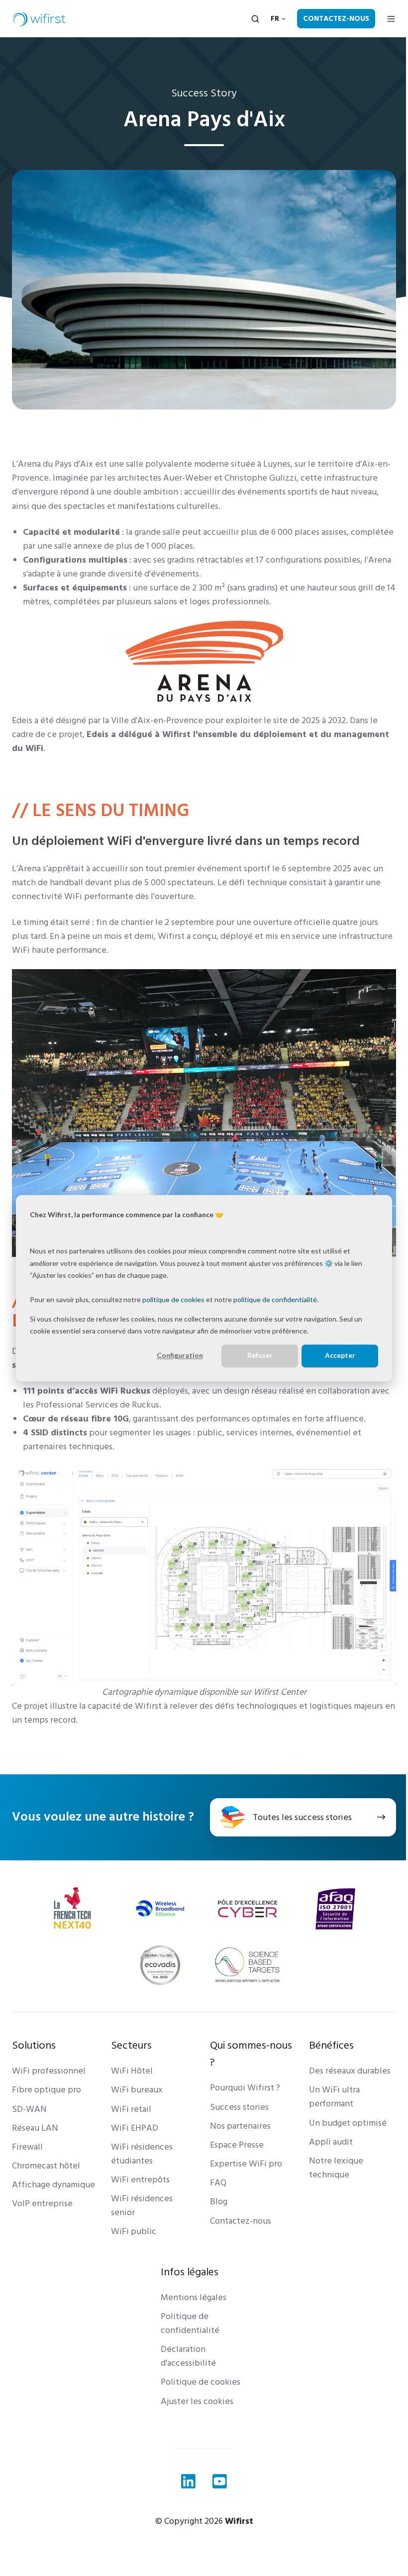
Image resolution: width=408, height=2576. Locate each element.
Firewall (27, 2147)
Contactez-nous (336, 19)
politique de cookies (173, 1299)
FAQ (218, 2183)
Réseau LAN (35, 2128)
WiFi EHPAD (135, 2128)
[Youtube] (220, 2481)
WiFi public (134, 2231)
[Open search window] (255, 19)
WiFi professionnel (49, 2071)
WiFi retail (131, 2109)
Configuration (180, 1356)
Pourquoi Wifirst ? (245, 2088)
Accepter (340, 1356)
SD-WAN (29, 2109)
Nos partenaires (240, 2126)
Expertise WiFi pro (246, 2164)
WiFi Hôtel (132, 2071)
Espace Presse (237, 2145)
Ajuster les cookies (197, 2401)
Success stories (239, 2107)
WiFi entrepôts (140, 2180)
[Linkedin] (188, 2481)
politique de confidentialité (275, 1299)
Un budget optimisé (348, 2123)
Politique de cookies (201, 2382)
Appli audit (331, 2142)
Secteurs (131, 2045)
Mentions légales (194, 2297)
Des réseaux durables (350, 2071)
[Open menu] (391, 19)
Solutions (34, 2045)
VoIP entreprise (42, 2203)
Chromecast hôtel (46, 2166)
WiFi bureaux (137, 2090)
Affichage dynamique (53, 2185)
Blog (219, 2202)
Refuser (260, 1356)
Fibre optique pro (47, 2090)
